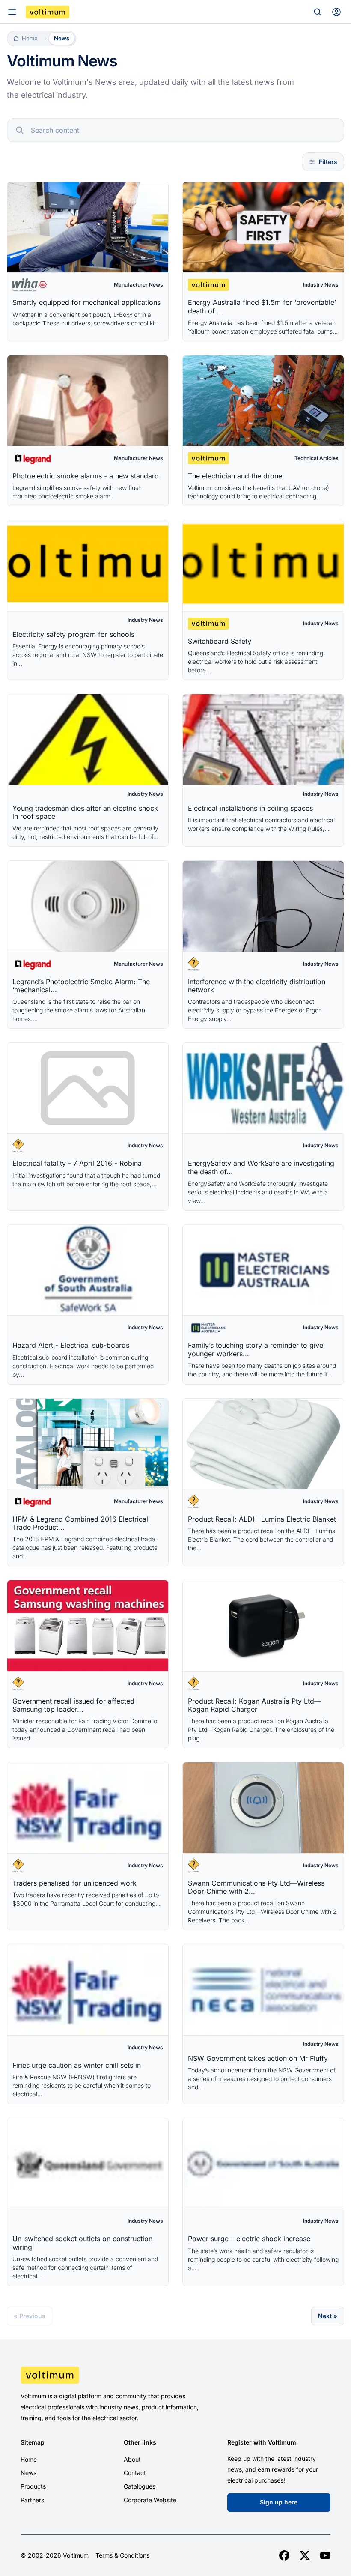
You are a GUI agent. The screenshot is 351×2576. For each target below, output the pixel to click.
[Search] (318, 12)
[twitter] (305, 2555)
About (132, 2459)
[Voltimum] (48, 12)
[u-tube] (325, 2555)
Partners (32, 2500)
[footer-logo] (175, 2375)
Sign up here (279, 2502)
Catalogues (140, 2486)
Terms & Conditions (122, 2555)
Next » (328, 2316)
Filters (328, 162)
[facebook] (284, 2555)
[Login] (336, 12)
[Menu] (12, 12)
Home (29, 2459)
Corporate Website (150, 2500)
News (28, 2473)
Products (33, 2486)
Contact (135, 2473)
